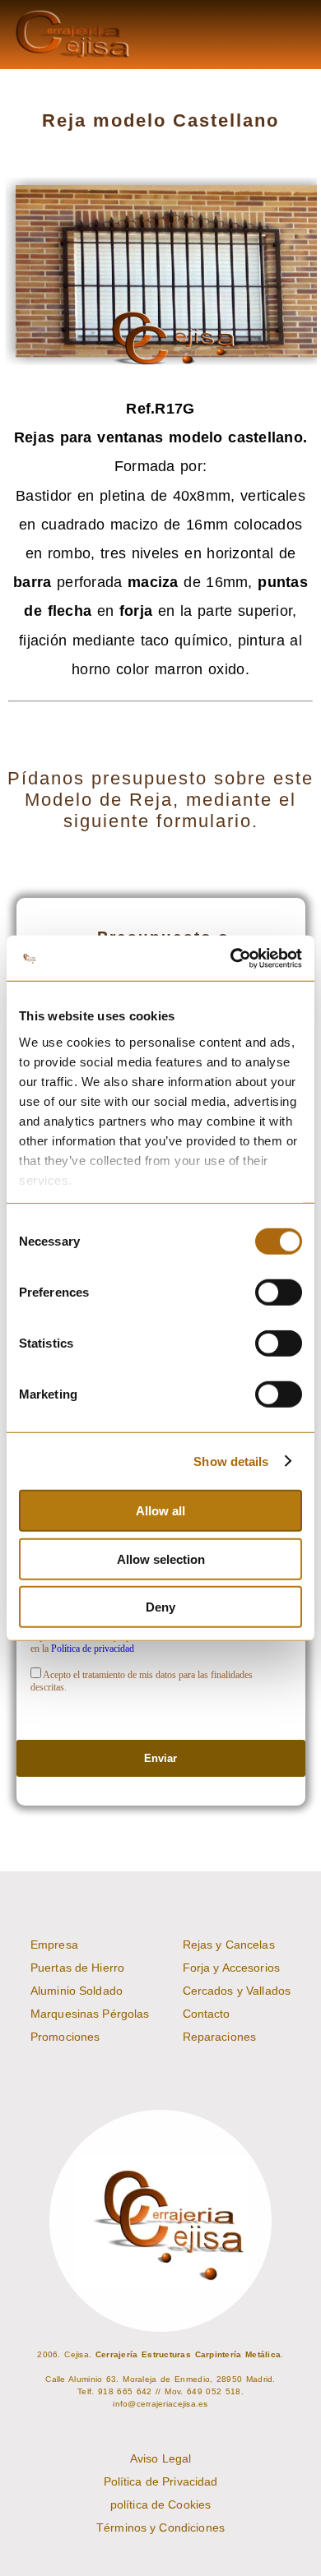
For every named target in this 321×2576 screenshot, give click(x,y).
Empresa (54, 1945)
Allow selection (161, 1559)
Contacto (207, 2014)
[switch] (279, 1293)
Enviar (160, 1758)
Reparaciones (220, 2037)
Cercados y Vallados (237, 1991)
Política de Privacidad (161, 2481)
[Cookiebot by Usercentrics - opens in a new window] (231, 958)
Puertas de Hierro (77, 1968)
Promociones (65, 2037)
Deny (160, 1607)
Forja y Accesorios (231, 1968)
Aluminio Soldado (77, 1991)
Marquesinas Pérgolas (90, 2014)
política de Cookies (161, 2504)
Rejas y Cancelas (229, 1945)
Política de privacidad (93, 1649)
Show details (231, 1461)
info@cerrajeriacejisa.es (160, 2404)
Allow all (160, 1511)
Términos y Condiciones (160, 2527)
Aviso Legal (160, 2458)
